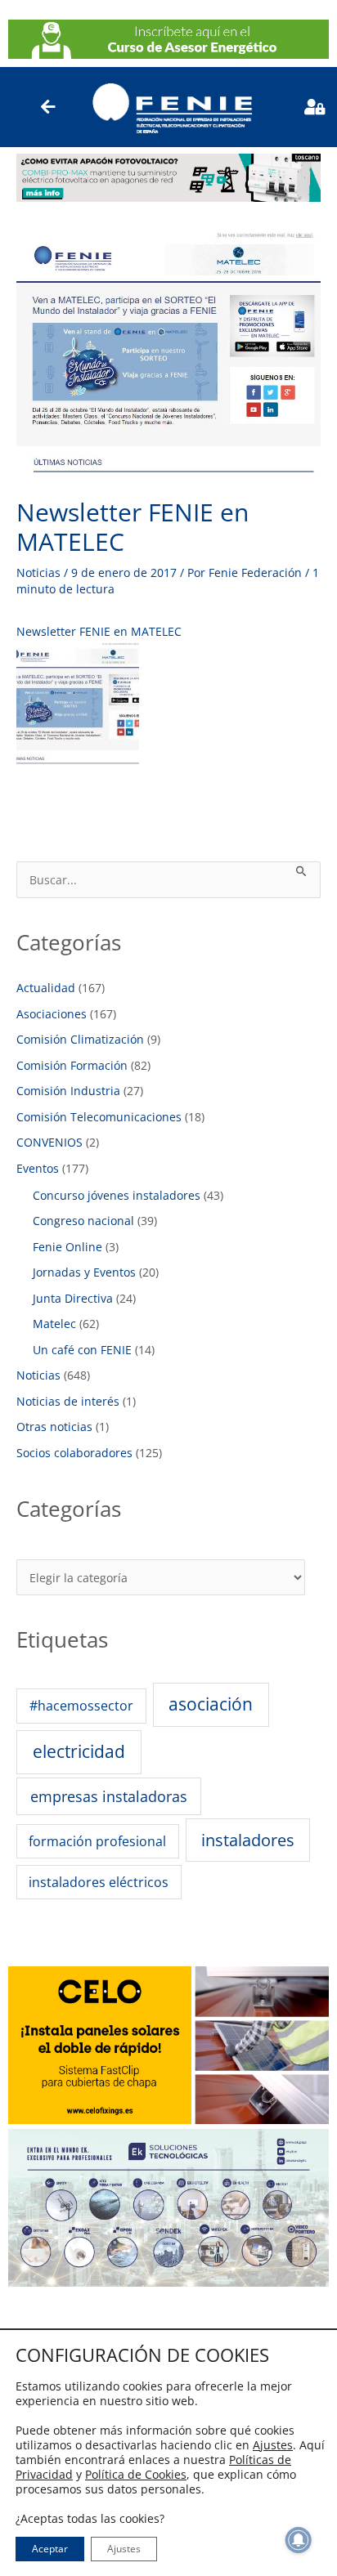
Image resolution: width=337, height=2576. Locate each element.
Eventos (38, 1168)
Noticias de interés (68, 1401)
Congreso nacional (83, 1221)
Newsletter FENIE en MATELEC (99, 631)
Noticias (38, 572)
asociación (211, 1704)
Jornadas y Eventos (84, 1272)
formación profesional (97, 1841)
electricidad (79, 1751)
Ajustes (273, 2445)
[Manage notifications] (299, 2540)
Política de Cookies (136, 2474)
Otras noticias (54, 1427)
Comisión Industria (68, 1091)
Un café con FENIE (82, 1350)
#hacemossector (81, 1705)
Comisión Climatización (80, 1039)
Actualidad (46, 988)
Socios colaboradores (74, 1453)
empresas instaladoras (109, 1796)
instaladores (248, 1840)
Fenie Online (67, 1247)
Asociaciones (52, 1014)
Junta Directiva (73, 1298)
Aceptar (50, 2549)
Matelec (54, 1324)
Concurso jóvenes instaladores (117, 1195)
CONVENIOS (49, 1142)
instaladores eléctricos (99, 1882)
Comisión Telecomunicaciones (99, 1117)
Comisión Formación (72, 1065)
